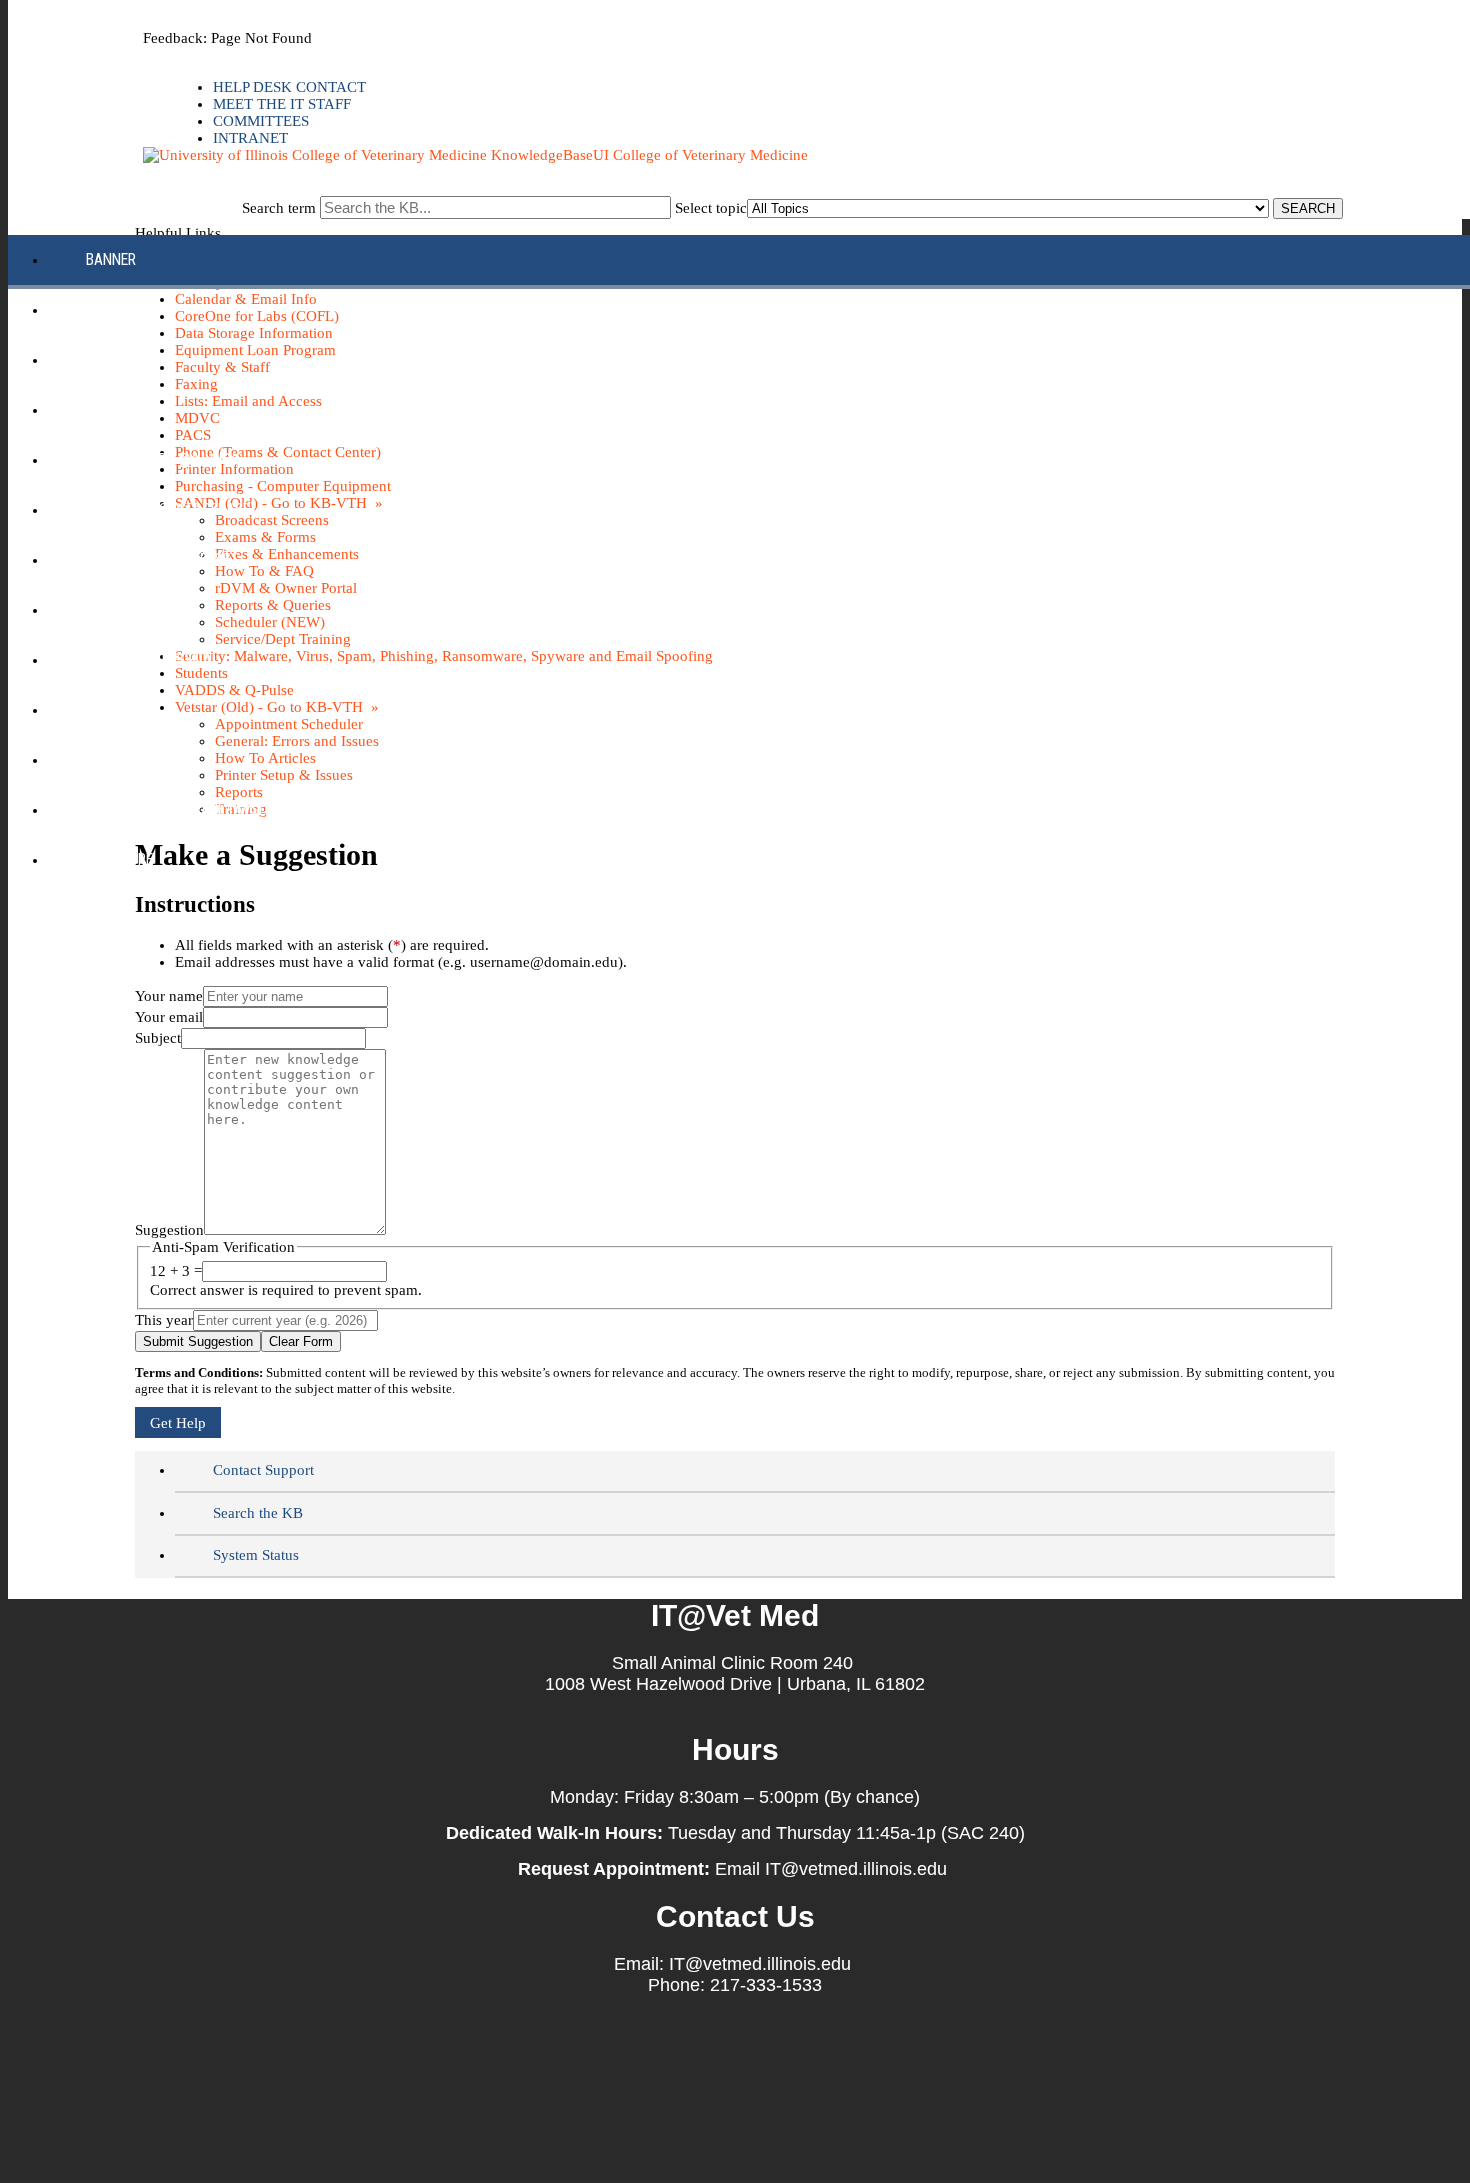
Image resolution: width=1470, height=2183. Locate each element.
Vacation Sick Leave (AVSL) (178, 809)
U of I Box (119, 709)
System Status (256, 1555)
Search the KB (258, 1513)
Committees (261, 121)
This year (164, 1320)
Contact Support (263, 1470)
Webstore (119, 859)
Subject (158, 1038)
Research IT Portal (152, 659)
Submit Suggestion (198, 1341)
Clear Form (301, 1341)
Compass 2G (127, 359)
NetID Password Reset (162, 559)
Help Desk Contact (289, 87)
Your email (169, 1017)
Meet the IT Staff (282, 104)
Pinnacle (117, 609)
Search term (279, 208)
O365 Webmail (133, 759)
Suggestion (169, 1230)
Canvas (112, 309)
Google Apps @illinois (164, 459)
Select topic (711, 208)
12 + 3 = (176, 1271)
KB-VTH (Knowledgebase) (170, 509)
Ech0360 (114, 409)
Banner (111, 259)
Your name (169, 996)
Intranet (250, 138)
